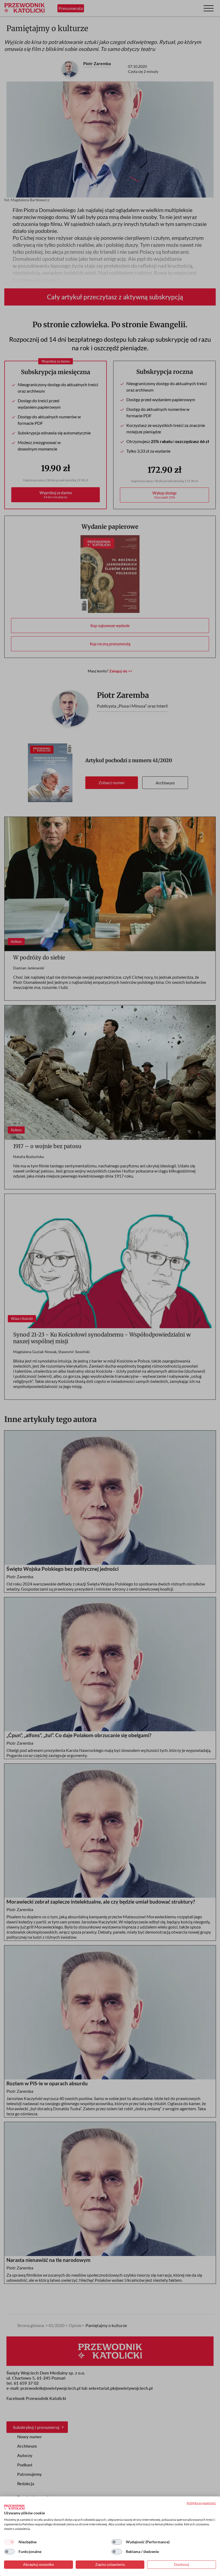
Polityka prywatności (201, 2503)
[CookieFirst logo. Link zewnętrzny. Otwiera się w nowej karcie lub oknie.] (14, 2507)
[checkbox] (9, 2542)
